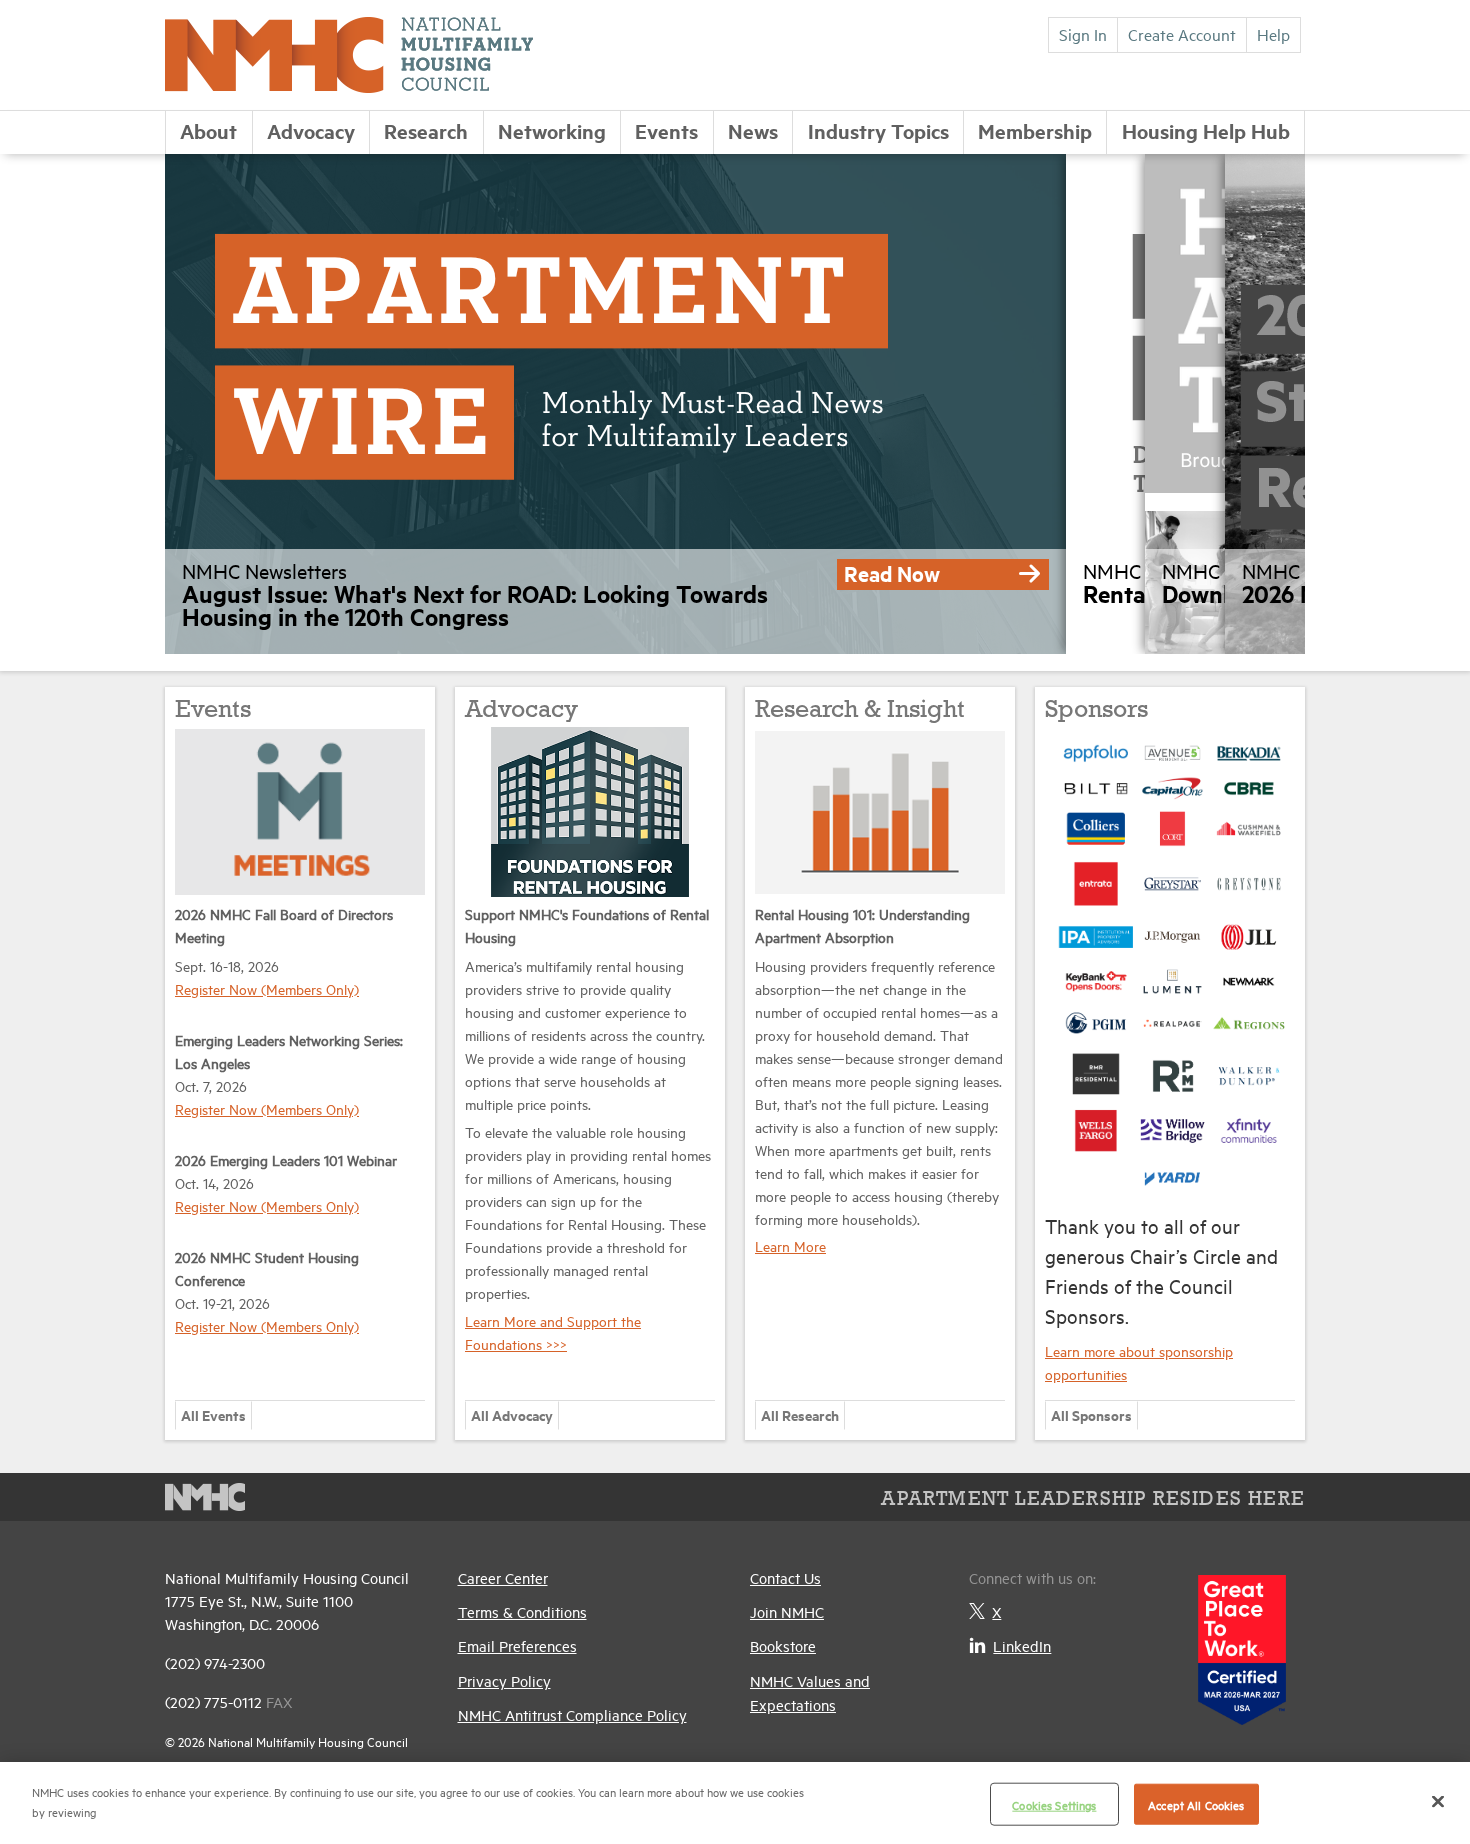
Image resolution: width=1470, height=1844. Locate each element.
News (753, 130)
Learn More (790, 1245)
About (208, 130)
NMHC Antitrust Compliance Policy (572, 1714)
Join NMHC (787, 1611)
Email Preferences (517, 1645)
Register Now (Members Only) (267, 988)
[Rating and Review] (1242, 1642)
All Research (800, 1414)
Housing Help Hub (1206, 130)
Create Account (1182, 34)
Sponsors (1096, 710)
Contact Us (785, 1577)
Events (666, 130)
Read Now (892, 573)
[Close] (1438, 1801)
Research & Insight (860, 710)
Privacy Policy (504, 1680)
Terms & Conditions (522, 1611)
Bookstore (783, 1645)
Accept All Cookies (1196, 1804)
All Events (213, 1414)
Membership (1035, 130)
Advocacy (311, 130)
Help (1273, 34)
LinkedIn (1022, 1645)
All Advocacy (512, 1414)
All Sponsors (1091, 1414)
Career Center (503, 1577)
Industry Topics (878, 130)
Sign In (1083, 34)
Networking (552, 130)
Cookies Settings (1054, 1804)
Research (426, 130)
